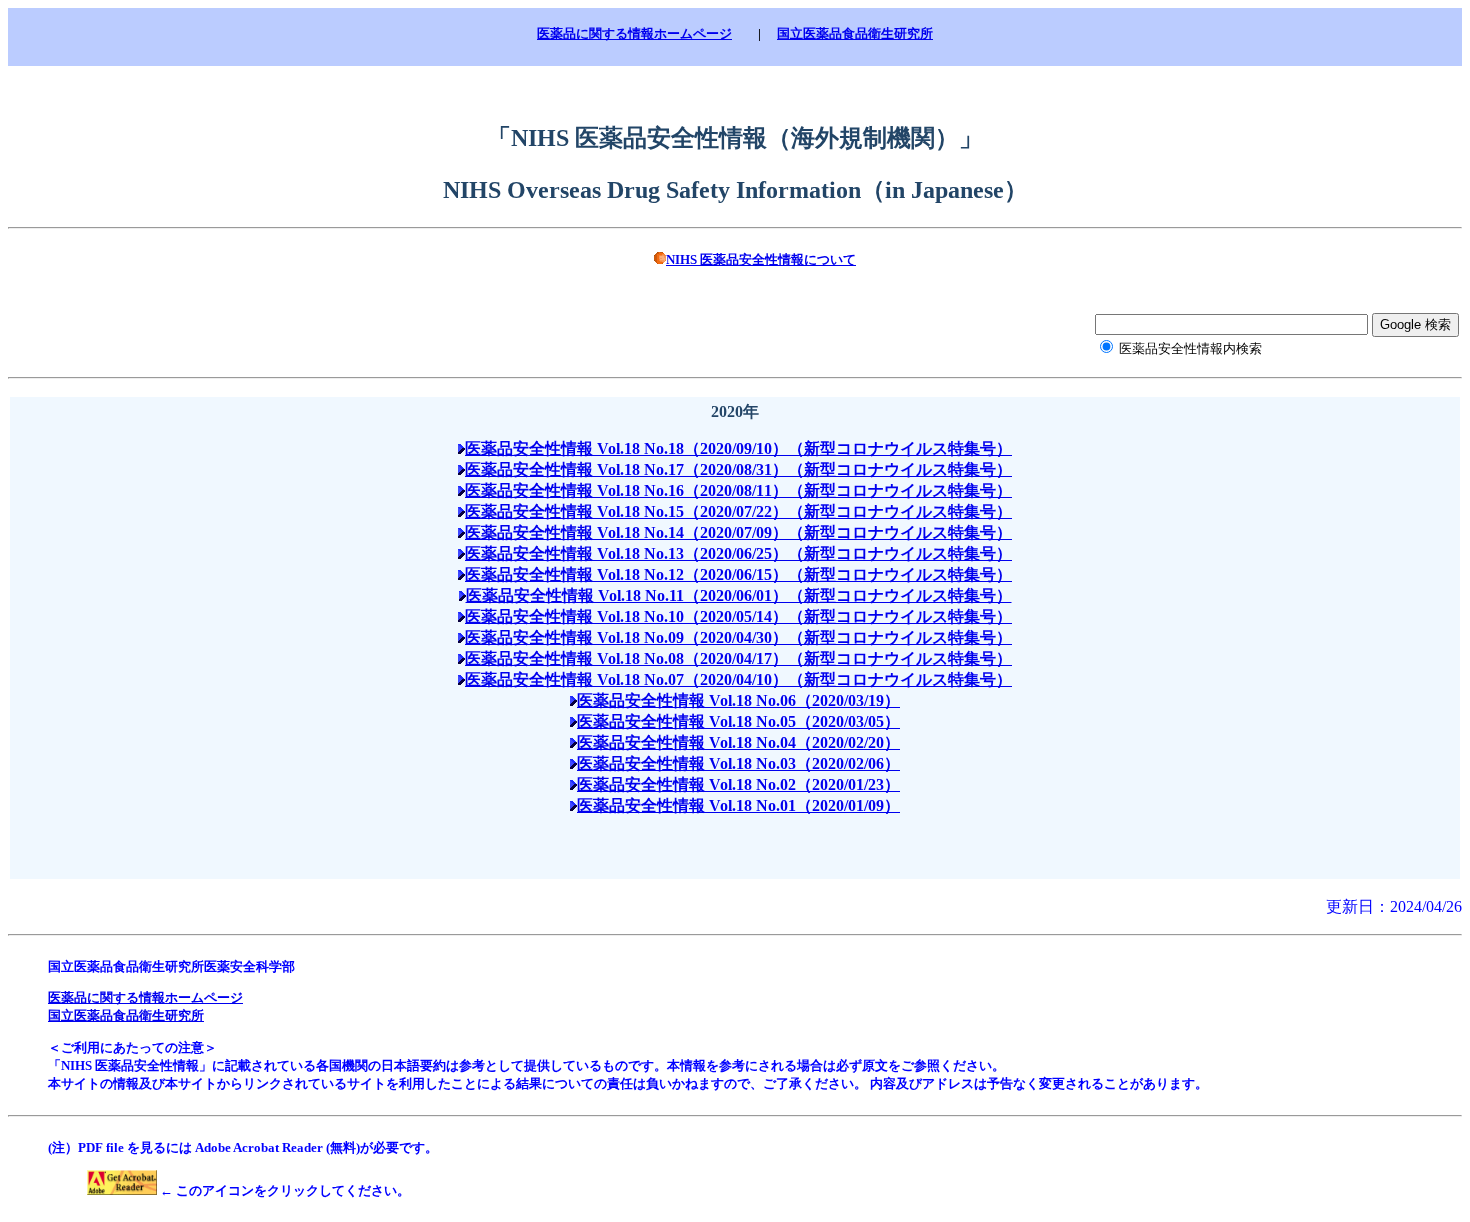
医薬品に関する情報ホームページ (634, 33)
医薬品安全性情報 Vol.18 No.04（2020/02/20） (738, 742)
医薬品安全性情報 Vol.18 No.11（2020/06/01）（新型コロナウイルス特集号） (739, 595)
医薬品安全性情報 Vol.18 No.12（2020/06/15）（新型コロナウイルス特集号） (738, 574)
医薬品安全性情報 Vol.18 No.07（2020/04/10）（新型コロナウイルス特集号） (738, 679)
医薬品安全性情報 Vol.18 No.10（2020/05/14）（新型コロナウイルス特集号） (738, 616)
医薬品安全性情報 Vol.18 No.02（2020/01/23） (738, 784)
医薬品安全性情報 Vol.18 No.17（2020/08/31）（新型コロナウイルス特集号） (738, 469)
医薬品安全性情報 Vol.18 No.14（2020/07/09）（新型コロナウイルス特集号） (738, 532)
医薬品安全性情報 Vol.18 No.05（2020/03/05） (738, 721)
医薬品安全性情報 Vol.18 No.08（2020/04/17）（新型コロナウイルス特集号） (738, 658)
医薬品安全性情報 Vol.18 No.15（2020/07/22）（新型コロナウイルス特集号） (738, 511)
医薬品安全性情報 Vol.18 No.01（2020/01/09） (738, 805)
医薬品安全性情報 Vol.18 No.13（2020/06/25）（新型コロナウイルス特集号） (738, 553)
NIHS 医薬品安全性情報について (761, 259)
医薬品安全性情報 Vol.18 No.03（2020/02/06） (738, 763)
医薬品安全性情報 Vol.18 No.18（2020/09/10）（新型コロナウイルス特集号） (738, 448)
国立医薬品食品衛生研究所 (855, 33)
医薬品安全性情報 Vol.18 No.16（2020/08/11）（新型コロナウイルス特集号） (738, 490)
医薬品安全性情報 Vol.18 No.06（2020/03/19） (738, 700)
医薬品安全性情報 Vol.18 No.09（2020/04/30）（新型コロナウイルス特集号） (738, 637)
